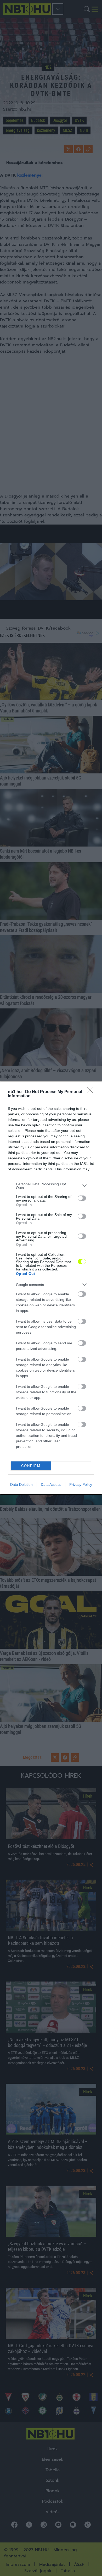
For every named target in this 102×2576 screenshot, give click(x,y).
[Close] (92, 1092)
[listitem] (51, 1186)
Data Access (51, 1485)
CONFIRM (31, 1466)
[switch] (82, 1198)
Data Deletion (21, 1485)
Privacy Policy (81, 1485)
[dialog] (51, 1288)
